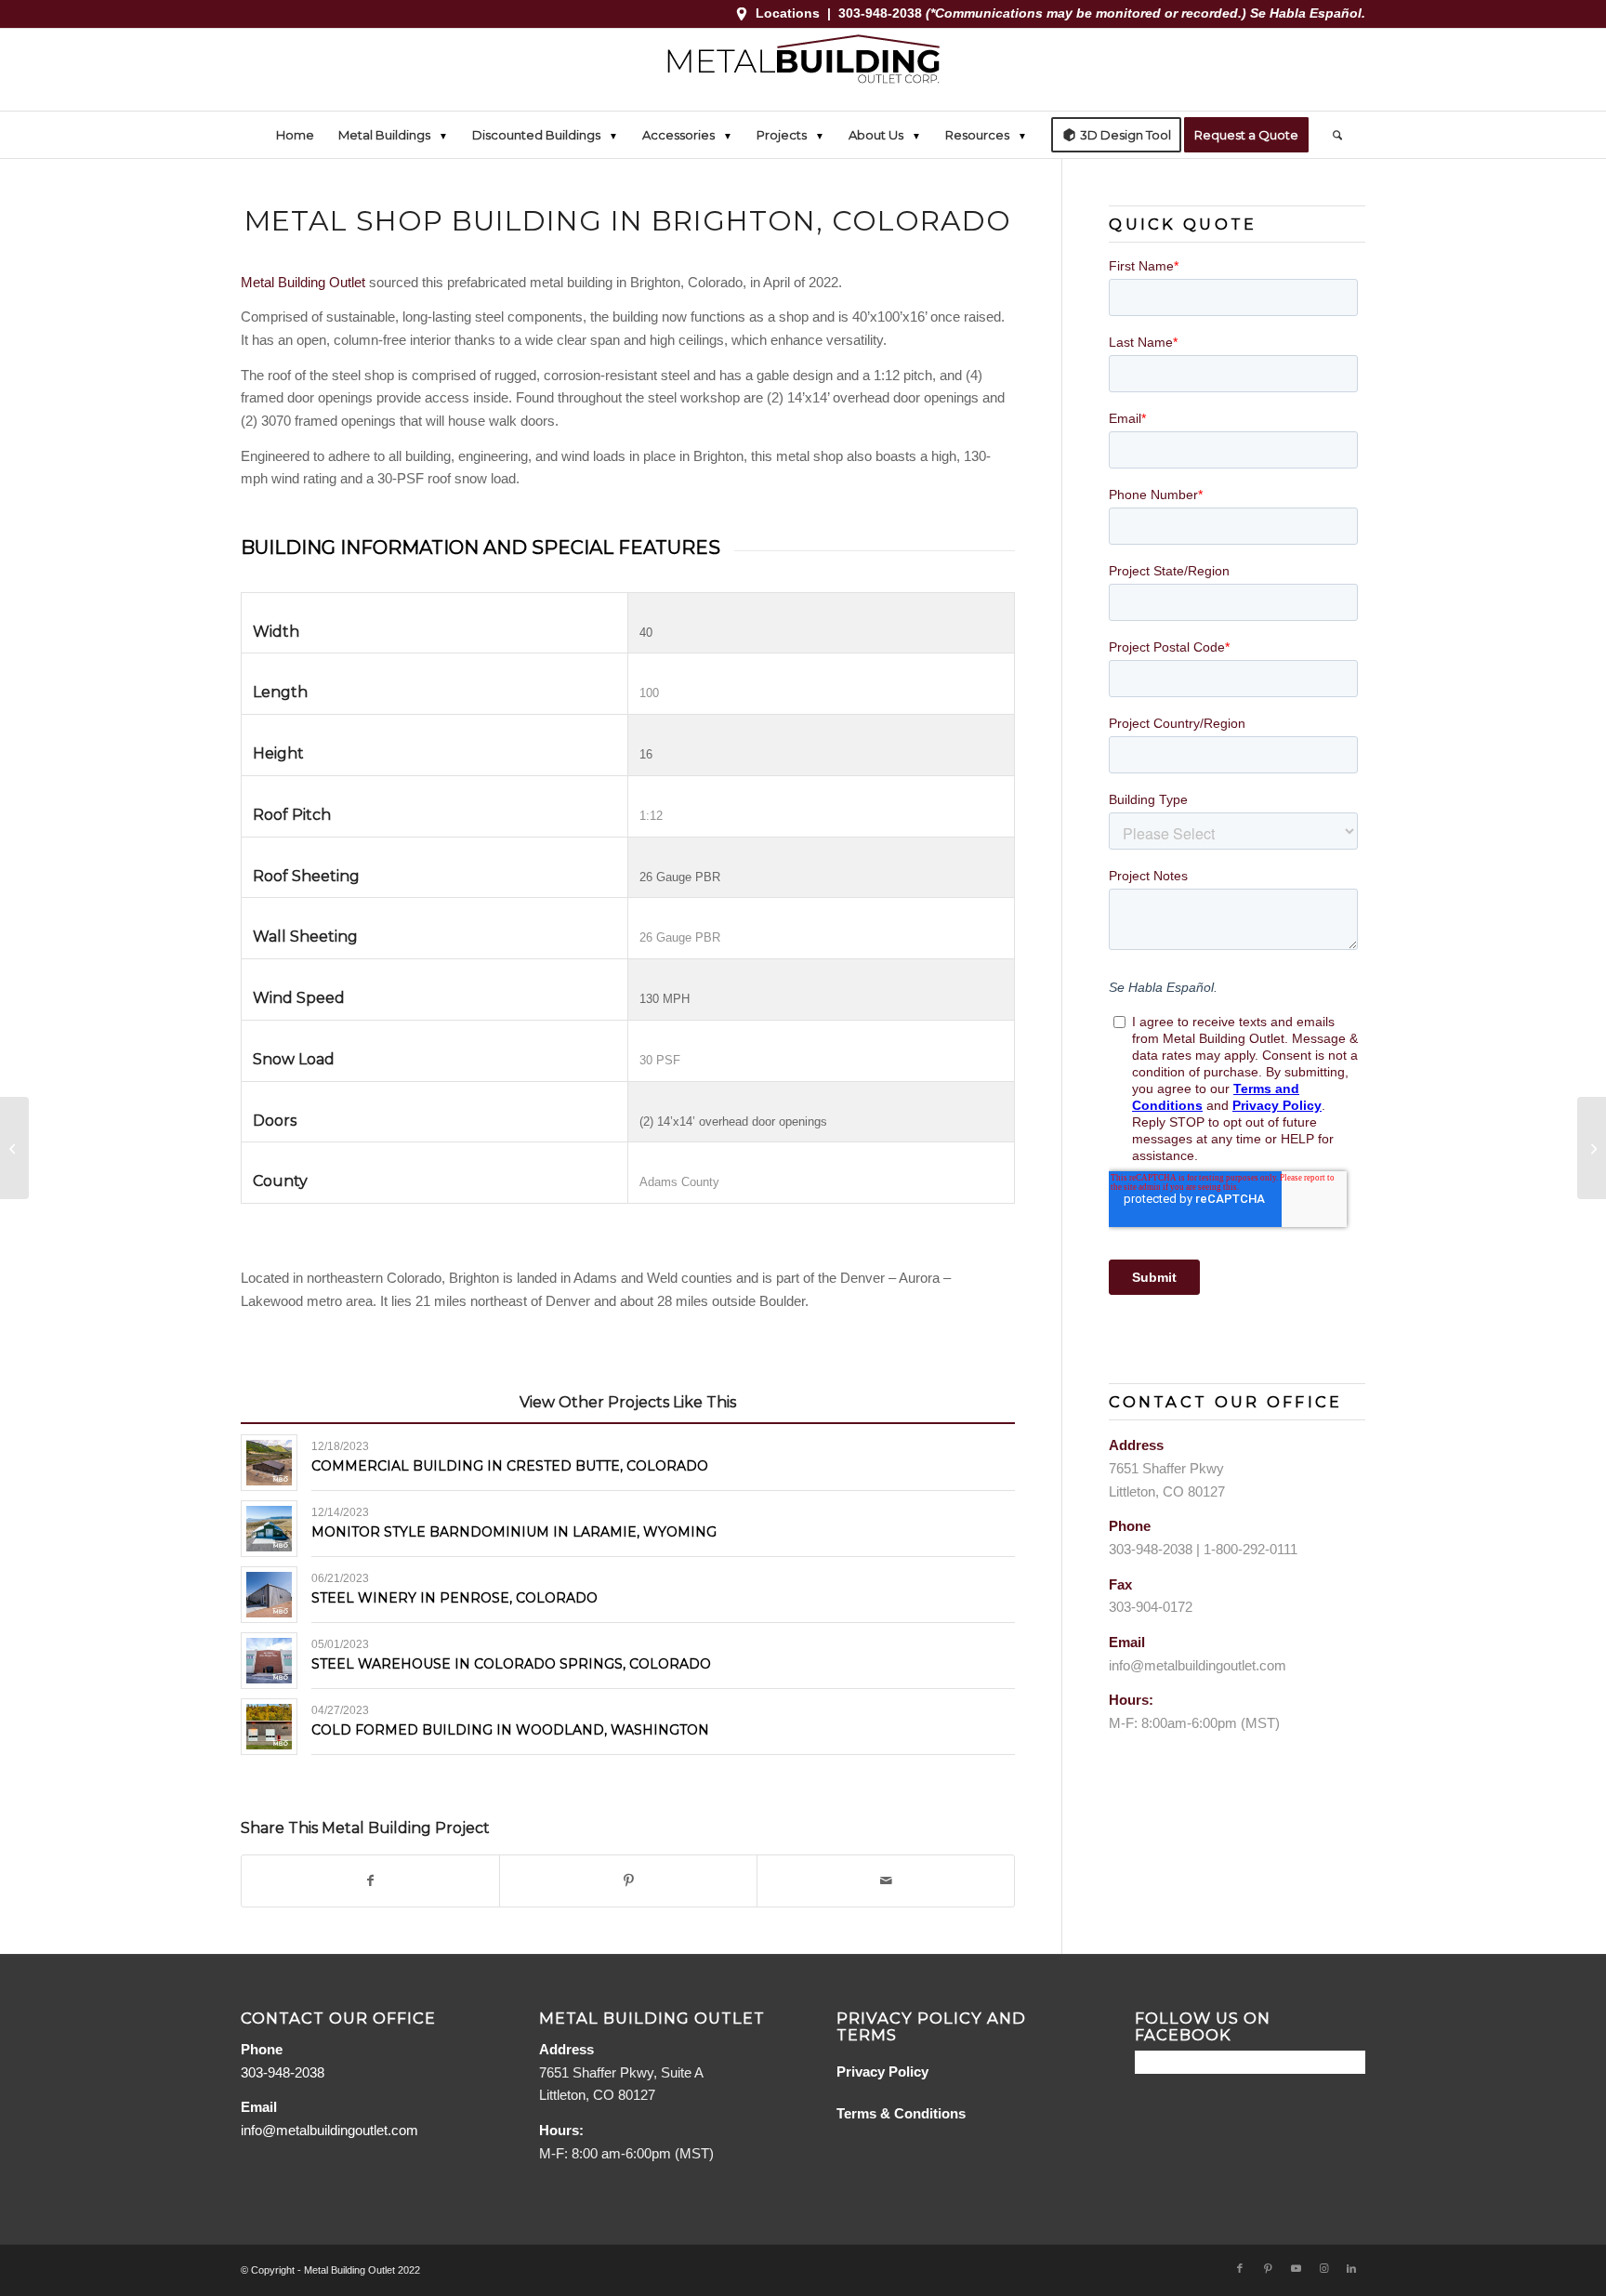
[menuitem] (295, 135)
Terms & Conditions (901, 2113)
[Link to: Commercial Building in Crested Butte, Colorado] (269, 1463)
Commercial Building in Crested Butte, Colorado (510, 1466)
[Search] (1331, 135)
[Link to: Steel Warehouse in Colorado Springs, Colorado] (269, 1661)
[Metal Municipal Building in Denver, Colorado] (14, 1148)
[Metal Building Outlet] (803, 70)
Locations (788, 13)
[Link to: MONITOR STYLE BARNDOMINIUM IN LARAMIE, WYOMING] (269, 1529)
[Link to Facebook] (1240, 2268)
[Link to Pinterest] (1268, 2268)
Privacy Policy (882, 2072)
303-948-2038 (882, 13)
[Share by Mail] (886, 1881)
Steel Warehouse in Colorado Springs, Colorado (511, 1664)
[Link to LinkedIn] (1351, 2268)
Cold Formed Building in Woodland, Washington (510, 1730)
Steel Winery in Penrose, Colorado (454, 1598)
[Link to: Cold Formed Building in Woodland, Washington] (269, 1727)
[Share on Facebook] (370, 1881)
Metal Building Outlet (303, 282)
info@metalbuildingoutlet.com (1198, 1665)
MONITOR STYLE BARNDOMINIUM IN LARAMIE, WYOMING (514, 1532)
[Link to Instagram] (1323, 2268)
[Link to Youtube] (1296, 2268)
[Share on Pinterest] (628, 1881)
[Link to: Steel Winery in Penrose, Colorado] (269, 1595)
